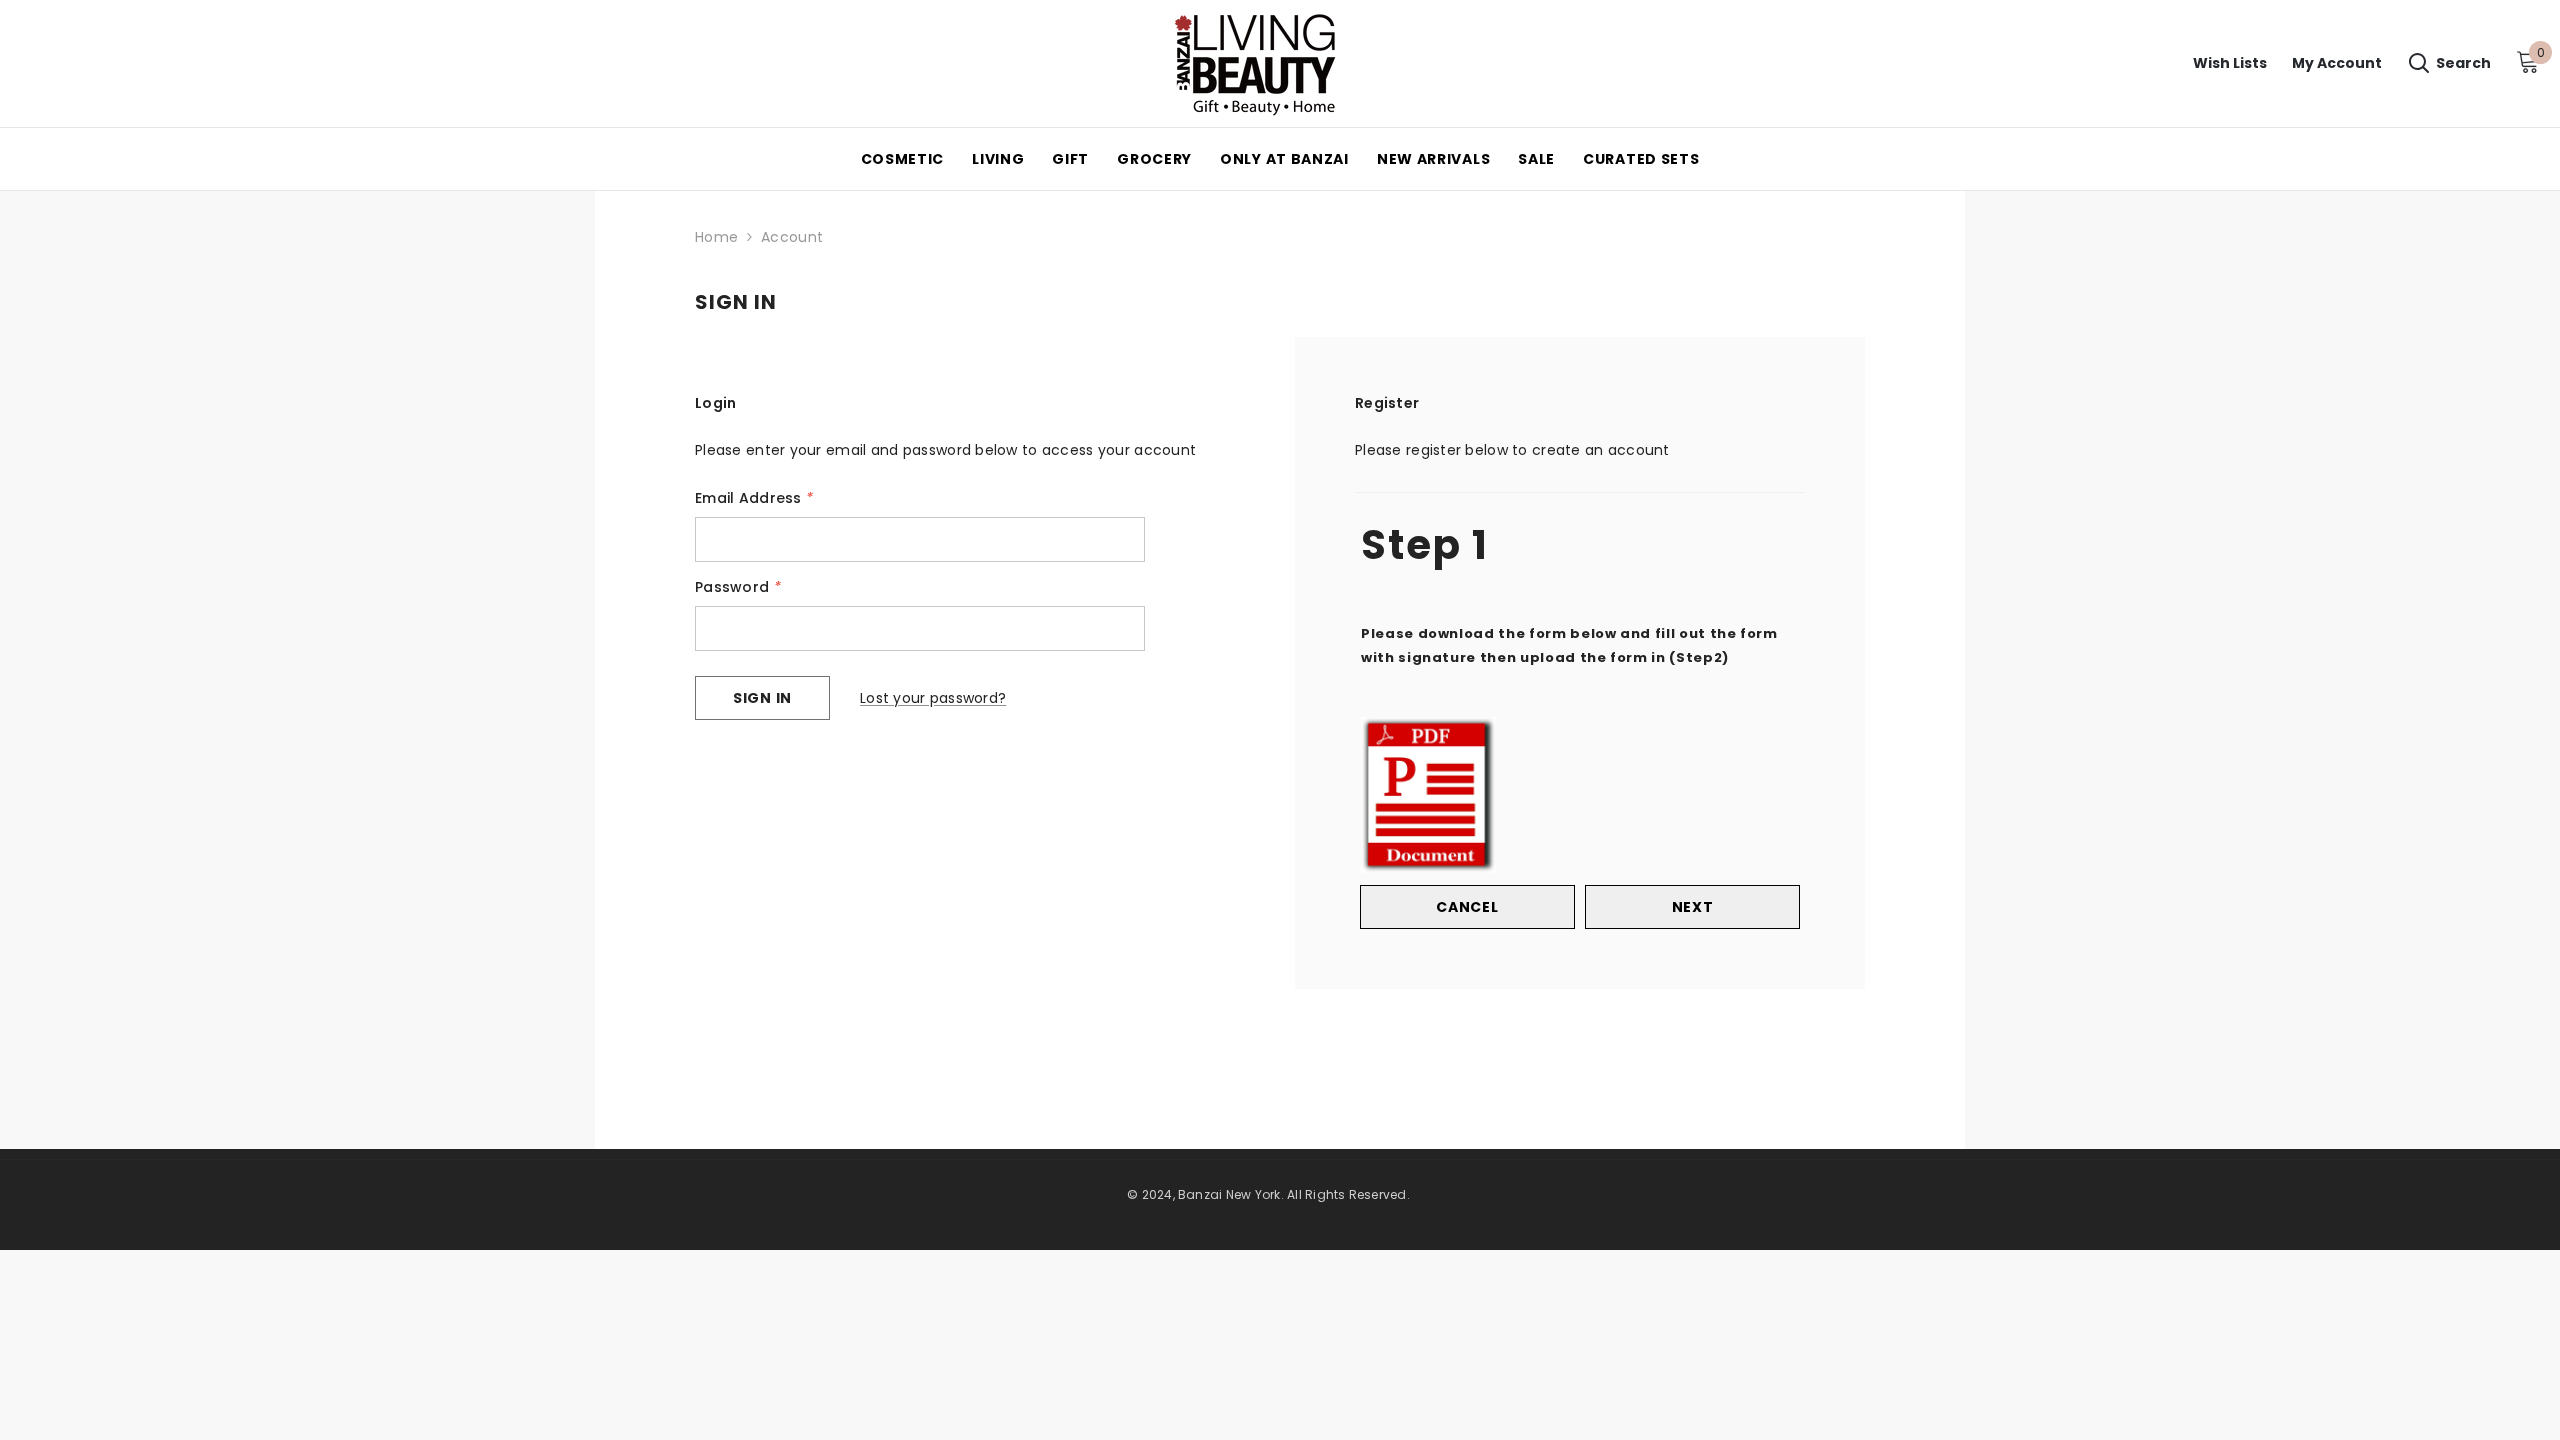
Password (738, 587)
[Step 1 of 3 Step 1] (1580, 490)
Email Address (754, 498)
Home (716, 237)
